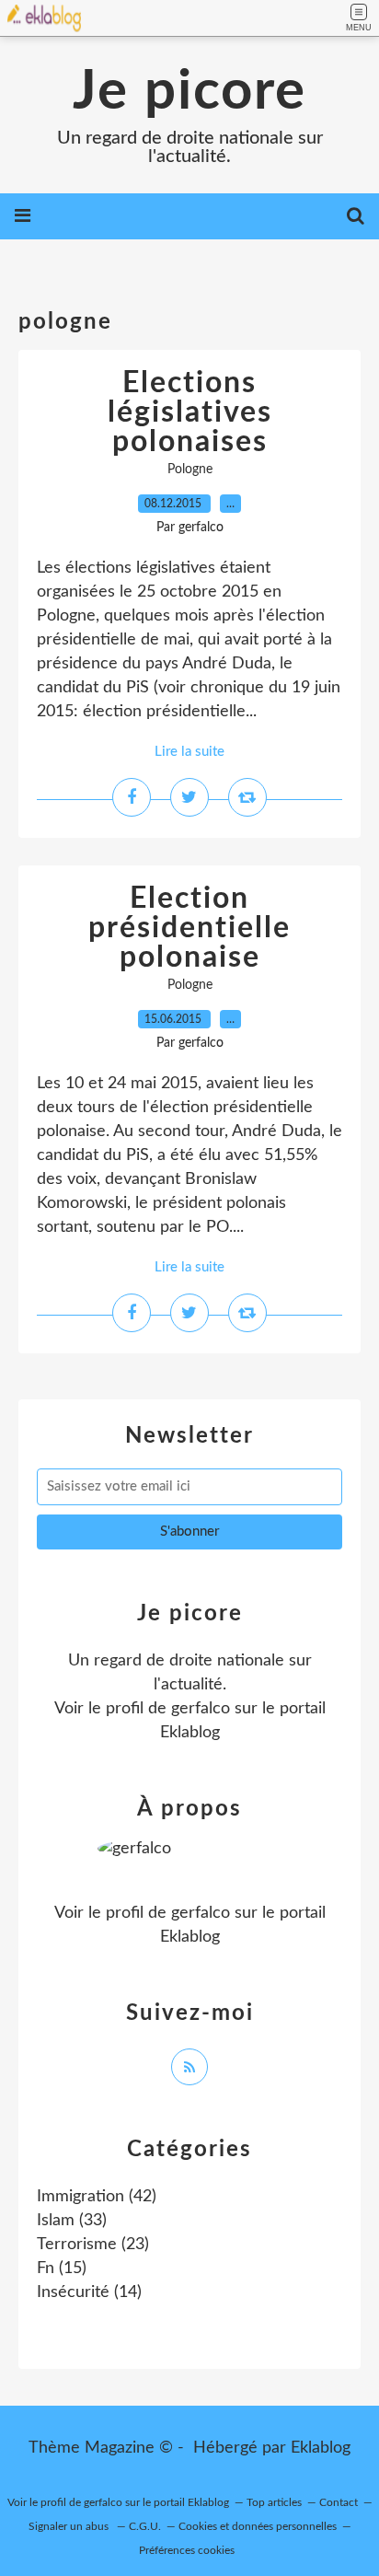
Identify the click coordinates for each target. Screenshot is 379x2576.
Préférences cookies (187, 2550)
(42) (97, 2197)
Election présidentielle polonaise (189, 928)
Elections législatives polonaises (190, 412)
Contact (339, 2502)
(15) (62, 2269)
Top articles (274, 2502)
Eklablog (321, 2448)
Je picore (189, 92)
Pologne (190, 470)
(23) (93, 2245)
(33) (72, 2221)
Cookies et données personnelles (258, 2526)
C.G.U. (145, 2526)
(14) (89, 2292)
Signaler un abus (70, 2526)
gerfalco (201, 1709)
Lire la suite (189, 752)
